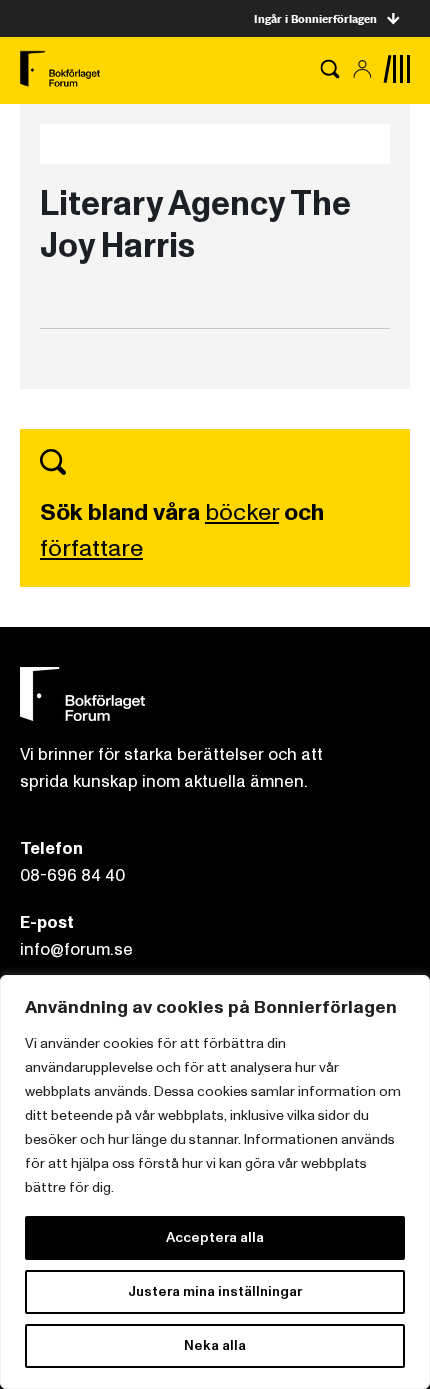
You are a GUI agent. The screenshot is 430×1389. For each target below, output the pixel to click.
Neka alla (215, 1345)
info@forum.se (76, 949)
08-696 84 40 (72, 875)
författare (91, 548)
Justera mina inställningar (215, 1291)
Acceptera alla (215, 1237)
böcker (242, 512)
